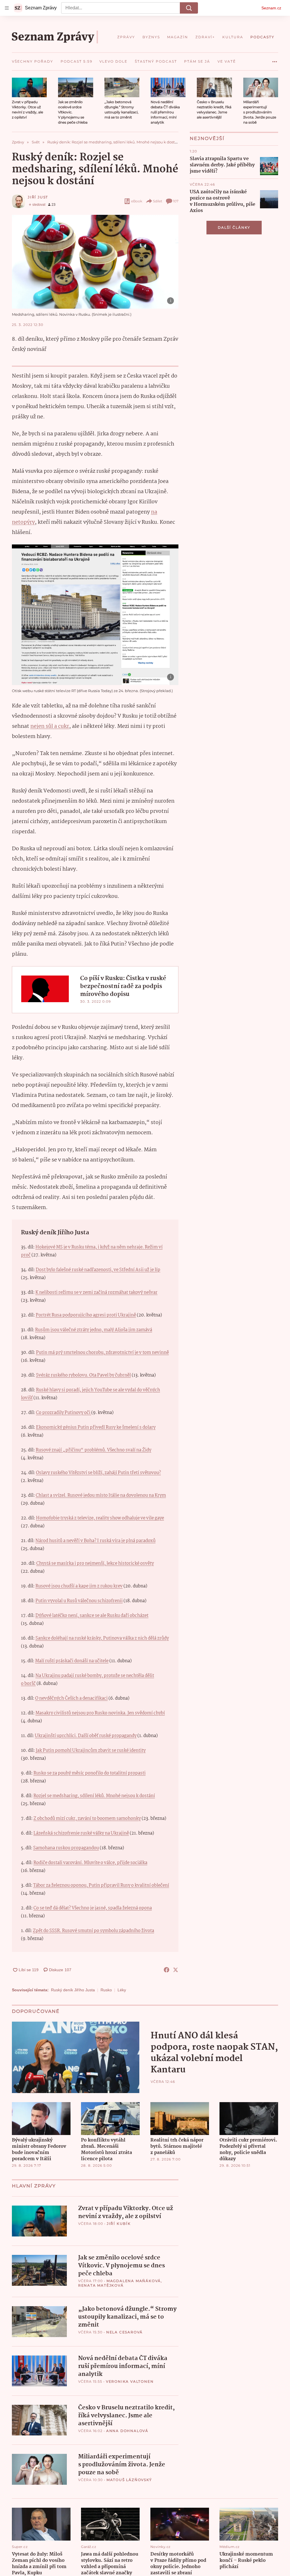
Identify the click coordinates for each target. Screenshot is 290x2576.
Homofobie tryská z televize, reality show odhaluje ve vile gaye (100, 1518)
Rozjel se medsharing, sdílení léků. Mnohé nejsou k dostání (94, 1796)
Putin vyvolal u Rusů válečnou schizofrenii (79, 1601)
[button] (29, 87)
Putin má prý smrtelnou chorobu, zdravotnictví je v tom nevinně (102, 1353)
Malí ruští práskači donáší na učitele (72, 1661)
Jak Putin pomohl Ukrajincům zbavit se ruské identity (91, 1751)
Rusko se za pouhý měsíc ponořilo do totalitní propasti (89, 1773)
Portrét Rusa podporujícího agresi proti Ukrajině (86, 1315)
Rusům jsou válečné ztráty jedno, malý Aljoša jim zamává (94, 1330)
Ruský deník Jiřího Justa (73, 1990)
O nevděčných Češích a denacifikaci (71, 1698)
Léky (122, 1990)
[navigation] (7, 8)
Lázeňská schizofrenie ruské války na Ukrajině (81, 1833)
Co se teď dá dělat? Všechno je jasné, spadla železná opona (93, 1908)
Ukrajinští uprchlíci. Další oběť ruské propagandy (86, 1736)
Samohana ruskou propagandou (66, 1848)
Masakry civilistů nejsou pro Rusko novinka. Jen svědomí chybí (100, 1713)
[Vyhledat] (189, 8)
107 (176, 201)
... (275, 60)
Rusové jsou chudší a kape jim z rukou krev (79, 1586)
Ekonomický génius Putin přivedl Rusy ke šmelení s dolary (96, 1427)
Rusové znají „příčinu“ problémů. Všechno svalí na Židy (93, 1450)
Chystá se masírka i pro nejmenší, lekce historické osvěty (95, 1563)
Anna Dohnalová (127, 2431)
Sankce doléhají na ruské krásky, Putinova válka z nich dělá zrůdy (102, 1638)
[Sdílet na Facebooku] (167, 1970)
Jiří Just (38, 197)
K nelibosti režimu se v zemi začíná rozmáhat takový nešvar (96, 1293)
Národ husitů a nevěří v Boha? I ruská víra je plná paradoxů (95, 1541)
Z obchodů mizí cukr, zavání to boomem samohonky (87, 1819)
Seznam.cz (271, 8)
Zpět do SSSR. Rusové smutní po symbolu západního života (93, 1931)
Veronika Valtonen (130, 2381)
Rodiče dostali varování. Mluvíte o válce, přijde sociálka (90, 1863)
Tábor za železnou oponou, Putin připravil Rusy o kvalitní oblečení (101, 1885)
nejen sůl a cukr (50, 726)
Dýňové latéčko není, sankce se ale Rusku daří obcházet (92, 1616)
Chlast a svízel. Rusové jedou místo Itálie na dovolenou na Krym (101, 1495)
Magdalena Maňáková (134, 2281)
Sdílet (158, 201)
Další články (234, 227)
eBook (137, 201)
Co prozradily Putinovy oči (64, 1413)
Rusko (106, 1990)
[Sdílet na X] (176, 1970)
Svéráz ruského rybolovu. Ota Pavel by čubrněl (83, 1375)
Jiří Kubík (119, 2224)
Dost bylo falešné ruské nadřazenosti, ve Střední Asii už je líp (98, 1270)
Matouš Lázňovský (129, 2480)
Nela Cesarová (124, 2332)
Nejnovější (207, 138)
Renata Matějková (101, 2285)
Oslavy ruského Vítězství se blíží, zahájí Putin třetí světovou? (98, 1473)
